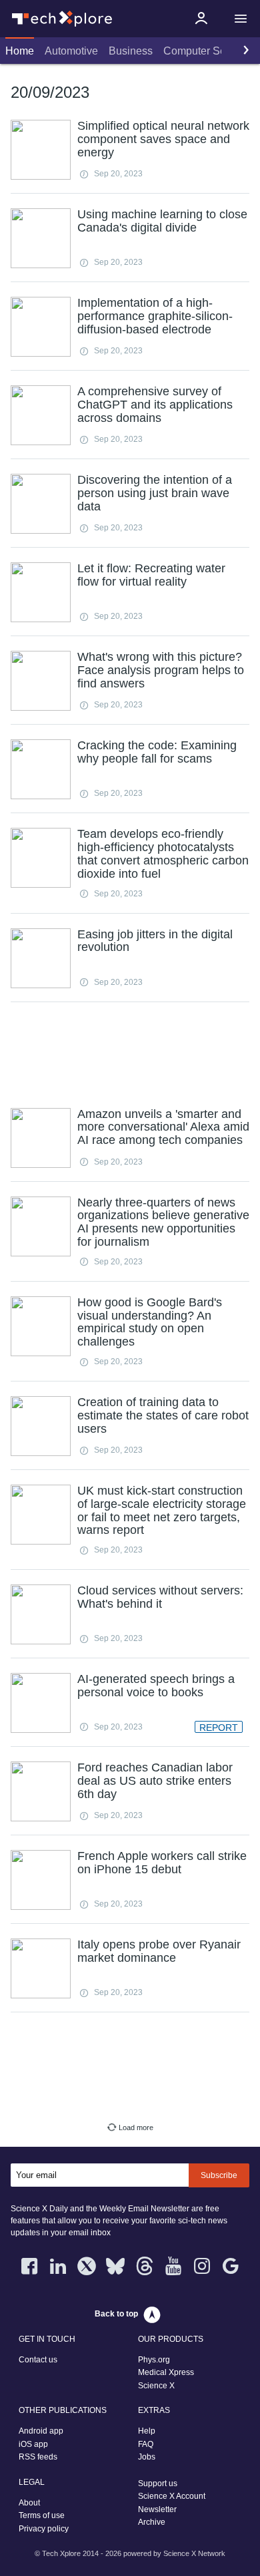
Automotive (71, 51)
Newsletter (157, 2509)
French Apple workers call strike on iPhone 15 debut (162, 1863)
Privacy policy (44, 2529)
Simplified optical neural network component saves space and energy (163, 139)
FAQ (146, 2444)
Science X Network (194, 2553)
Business (131, 51)
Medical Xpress (166, 2372)
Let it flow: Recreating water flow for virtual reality (151, 575)
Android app (41, 2431)
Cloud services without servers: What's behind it (160, 1597)
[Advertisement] (130, 1053)
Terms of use (42, 2515)
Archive (152, 2522)
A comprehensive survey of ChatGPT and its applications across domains (155, 405)
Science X (156, 2386)
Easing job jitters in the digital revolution (155, 941)
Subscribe (219, 2175)
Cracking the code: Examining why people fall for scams (157, 752)
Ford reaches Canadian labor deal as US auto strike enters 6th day (155, 1781)
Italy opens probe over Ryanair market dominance (159, 1951)
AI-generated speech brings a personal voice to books (156, 1686)
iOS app (33, 2444)
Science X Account (172, 2496)
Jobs (147, 2457)
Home (20, 51)
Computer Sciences (210, 51)
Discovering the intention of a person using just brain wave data (155, 493)
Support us (158, 2484)
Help (147, 2431)
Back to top (116, 2314)
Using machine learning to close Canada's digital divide (162, 221)
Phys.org (154, 2360)
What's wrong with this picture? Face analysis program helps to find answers (161, 670)
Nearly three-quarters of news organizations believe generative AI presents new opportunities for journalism (163, 1222)
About (29, 2503)
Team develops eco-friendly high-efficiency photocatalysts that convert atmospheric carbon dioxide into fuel (163, 853)
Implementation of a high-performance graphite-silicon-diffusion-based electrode (155, 316)
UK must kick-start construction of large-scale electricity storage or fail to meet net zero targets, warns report (162, 1510)
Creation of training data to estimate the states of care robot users (163, 1415)
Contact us (38, 2360)
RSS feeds (38, 2457)
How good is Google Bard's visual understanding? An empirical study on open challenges (150, 1322)
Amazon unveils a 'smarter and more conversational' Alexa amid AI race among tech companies (163, 1127)
